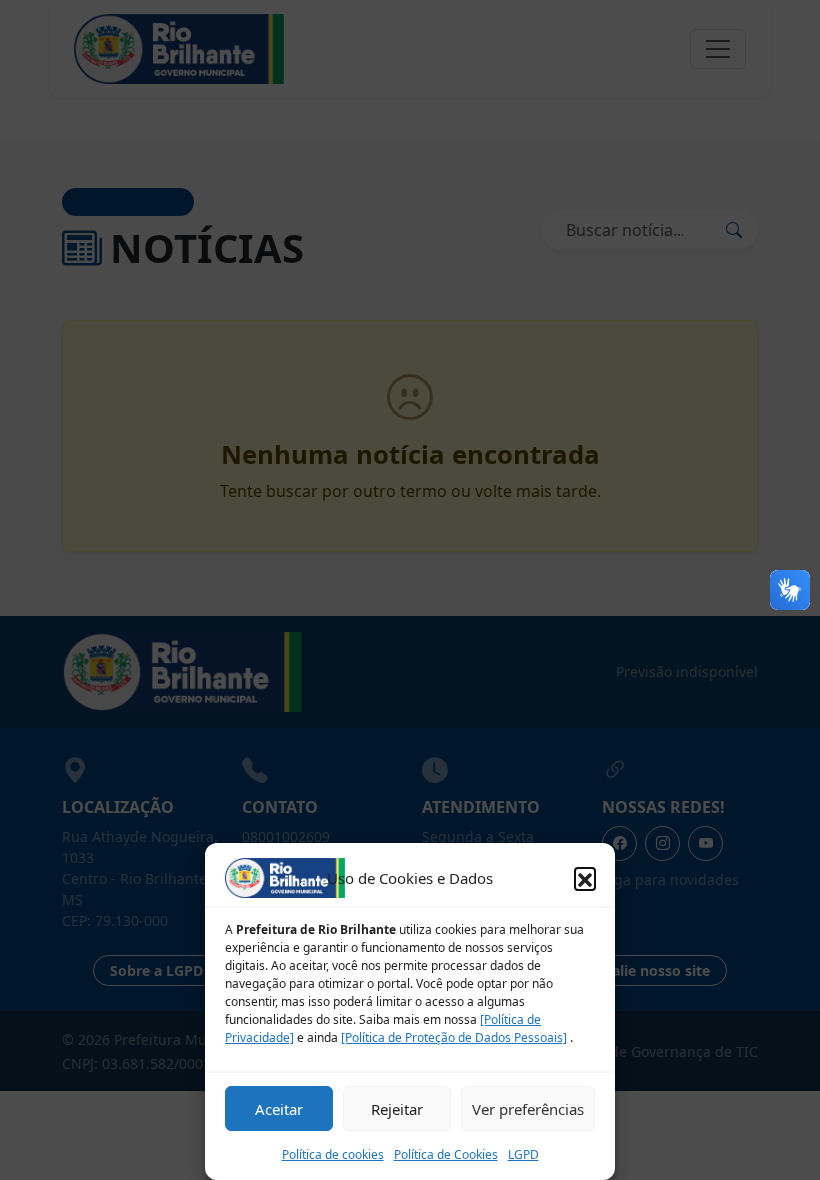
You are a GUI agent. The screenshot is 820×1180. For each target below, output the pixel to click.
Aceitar (279, 1109)
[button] (585, 878)
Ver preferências (528, 1109)
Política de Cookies (446, 1154)
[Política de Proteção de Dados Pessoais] (454, 1037)
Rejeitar (397, 1109)
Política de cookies (333, 1154)
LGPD (523, 1154)
